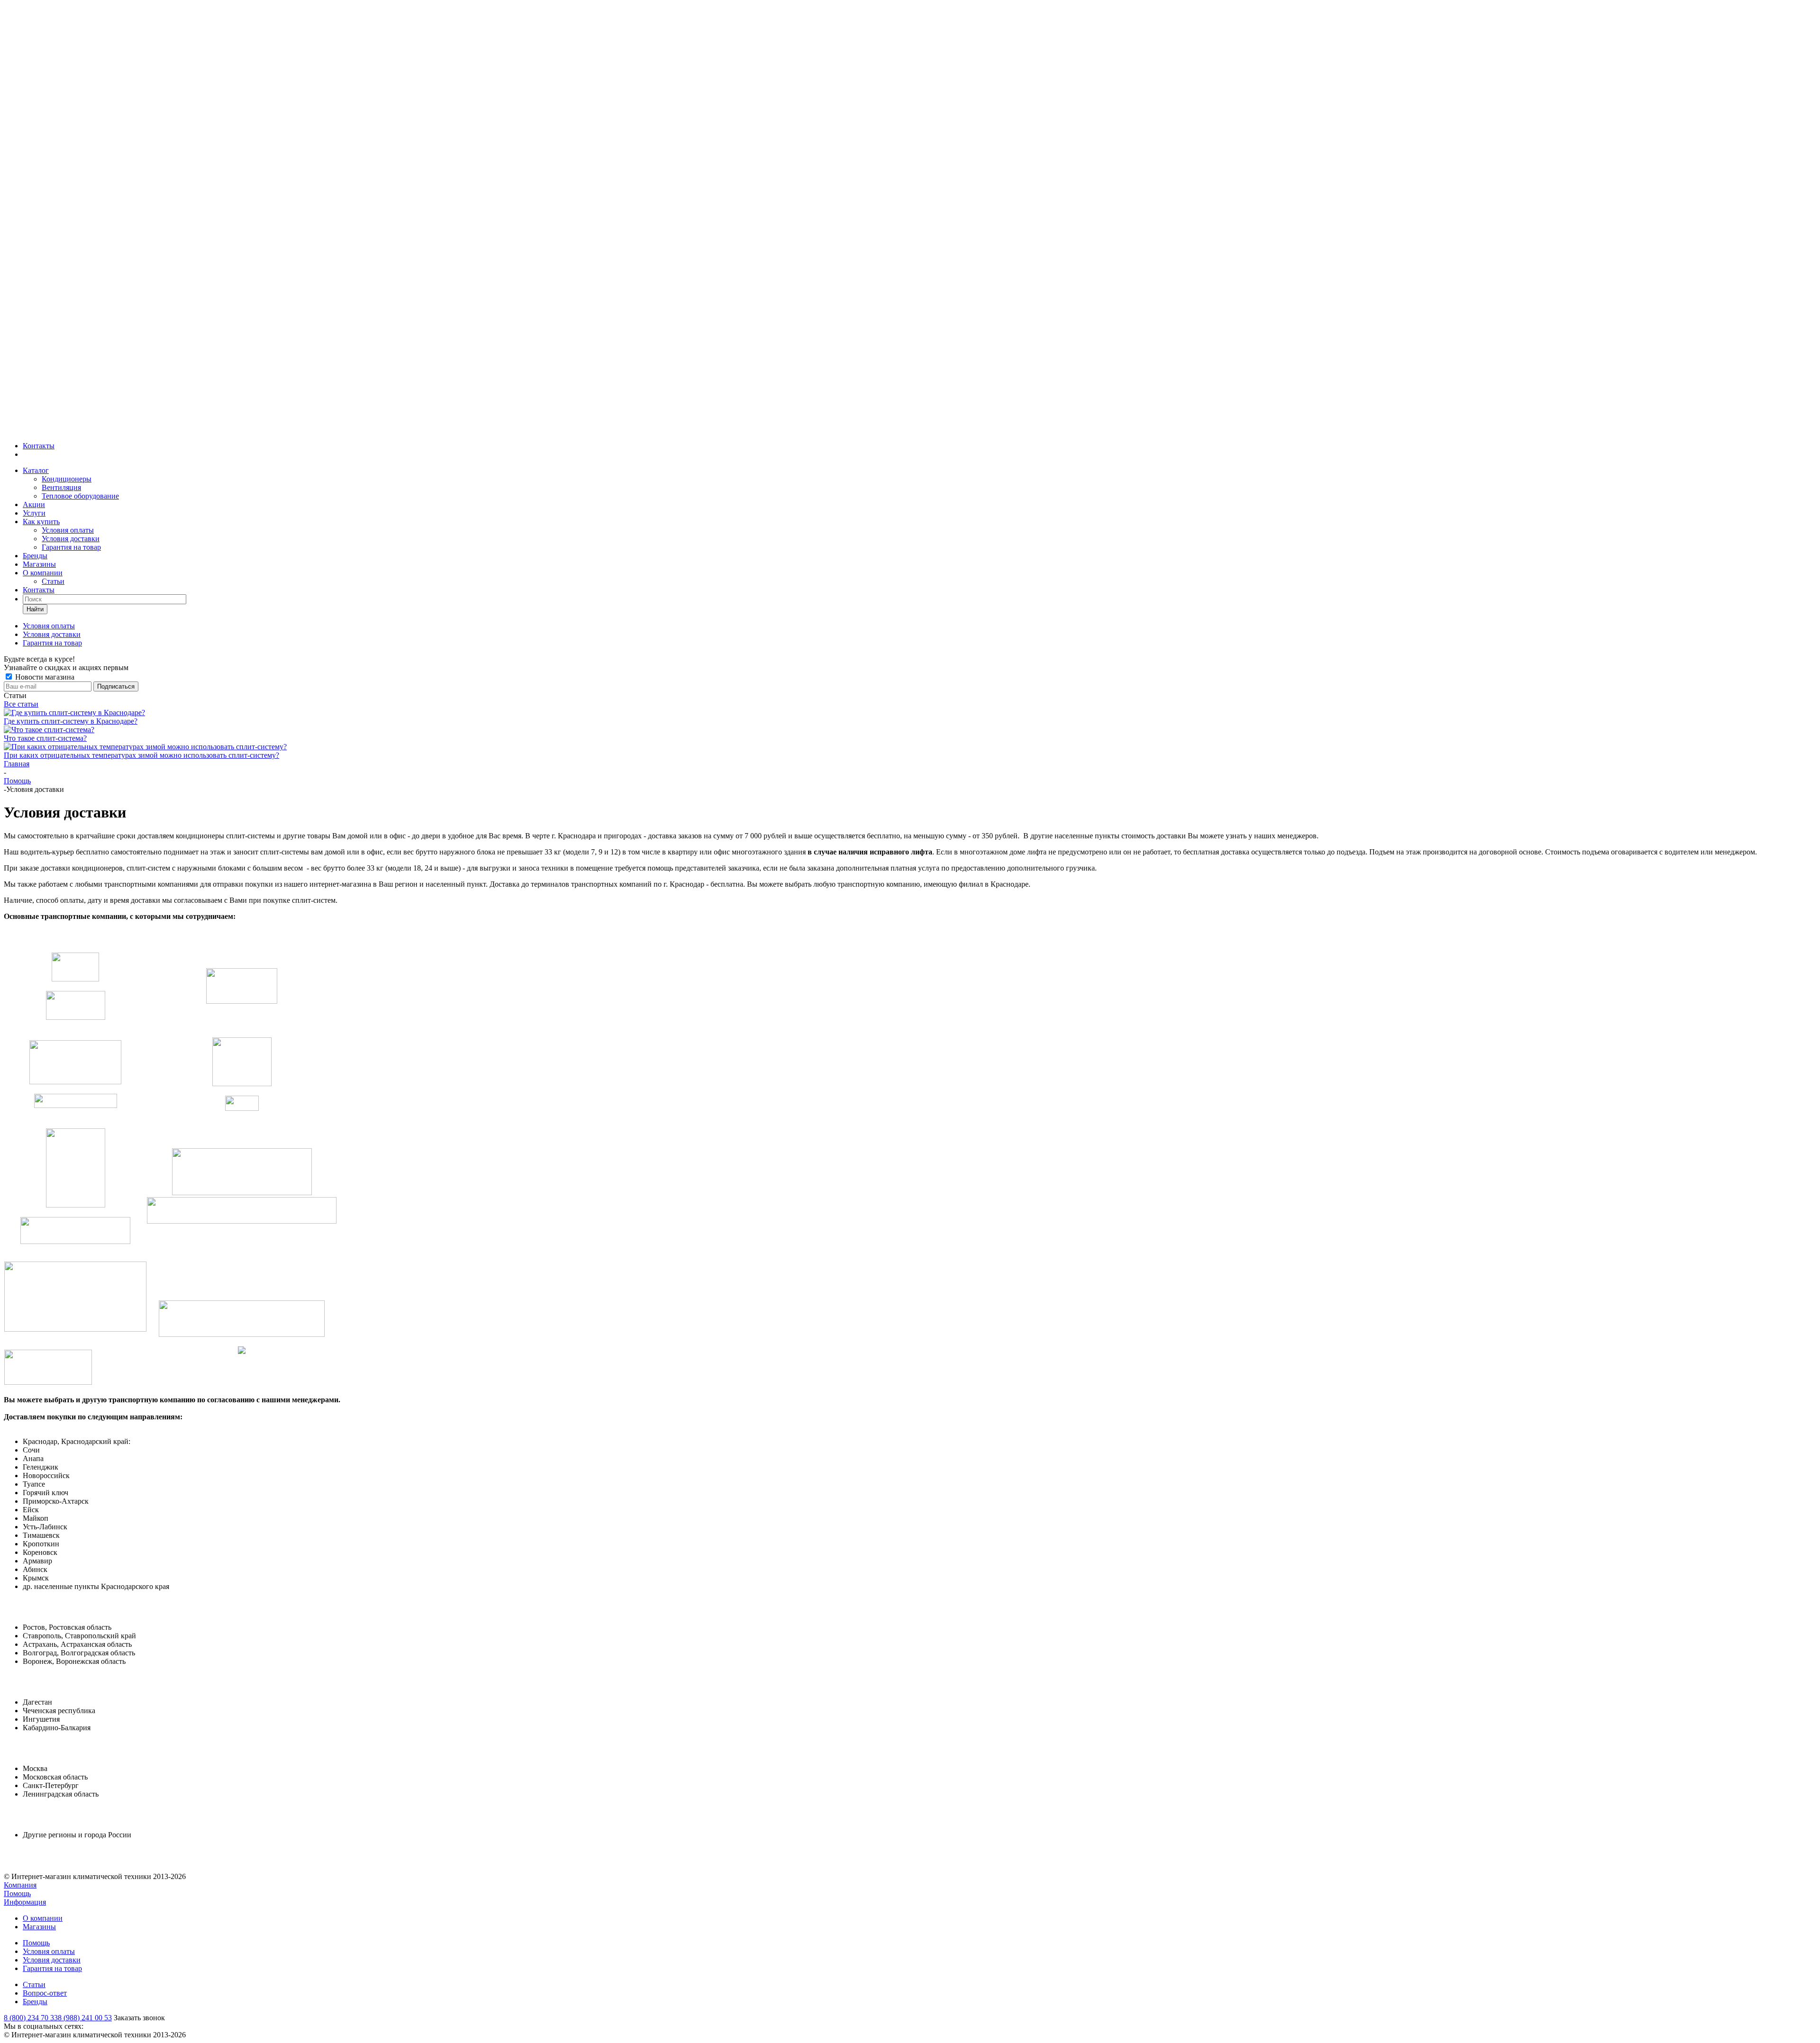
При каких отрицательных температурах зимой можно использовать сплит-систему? (141, 755)
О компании (43, 573)
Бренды (35, 556)
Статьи (53, 581)
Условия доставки (71, 539)
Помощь (17, 1893)
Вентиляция (61, 487)
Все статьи (21, 704)
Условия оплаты (68, 530)
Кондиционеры (67, 479)
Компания (20, 1885)
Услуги (34, 513)
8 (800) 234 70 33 (31, 2018)
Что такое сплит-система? (45, 738)
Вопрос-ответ (45, 1993)
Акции (34, 504)
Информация (25, 1902)
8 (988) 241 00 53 (85, 2018)
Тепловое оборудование (80, 496)
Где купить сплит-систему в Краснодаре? (71, 721)
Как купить (41, 522)
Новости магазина (44, 677)
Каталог (36, 470)
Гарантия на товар (71, 547)
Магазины (39, 564)
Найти (35, 609)
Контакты (39, 446)
